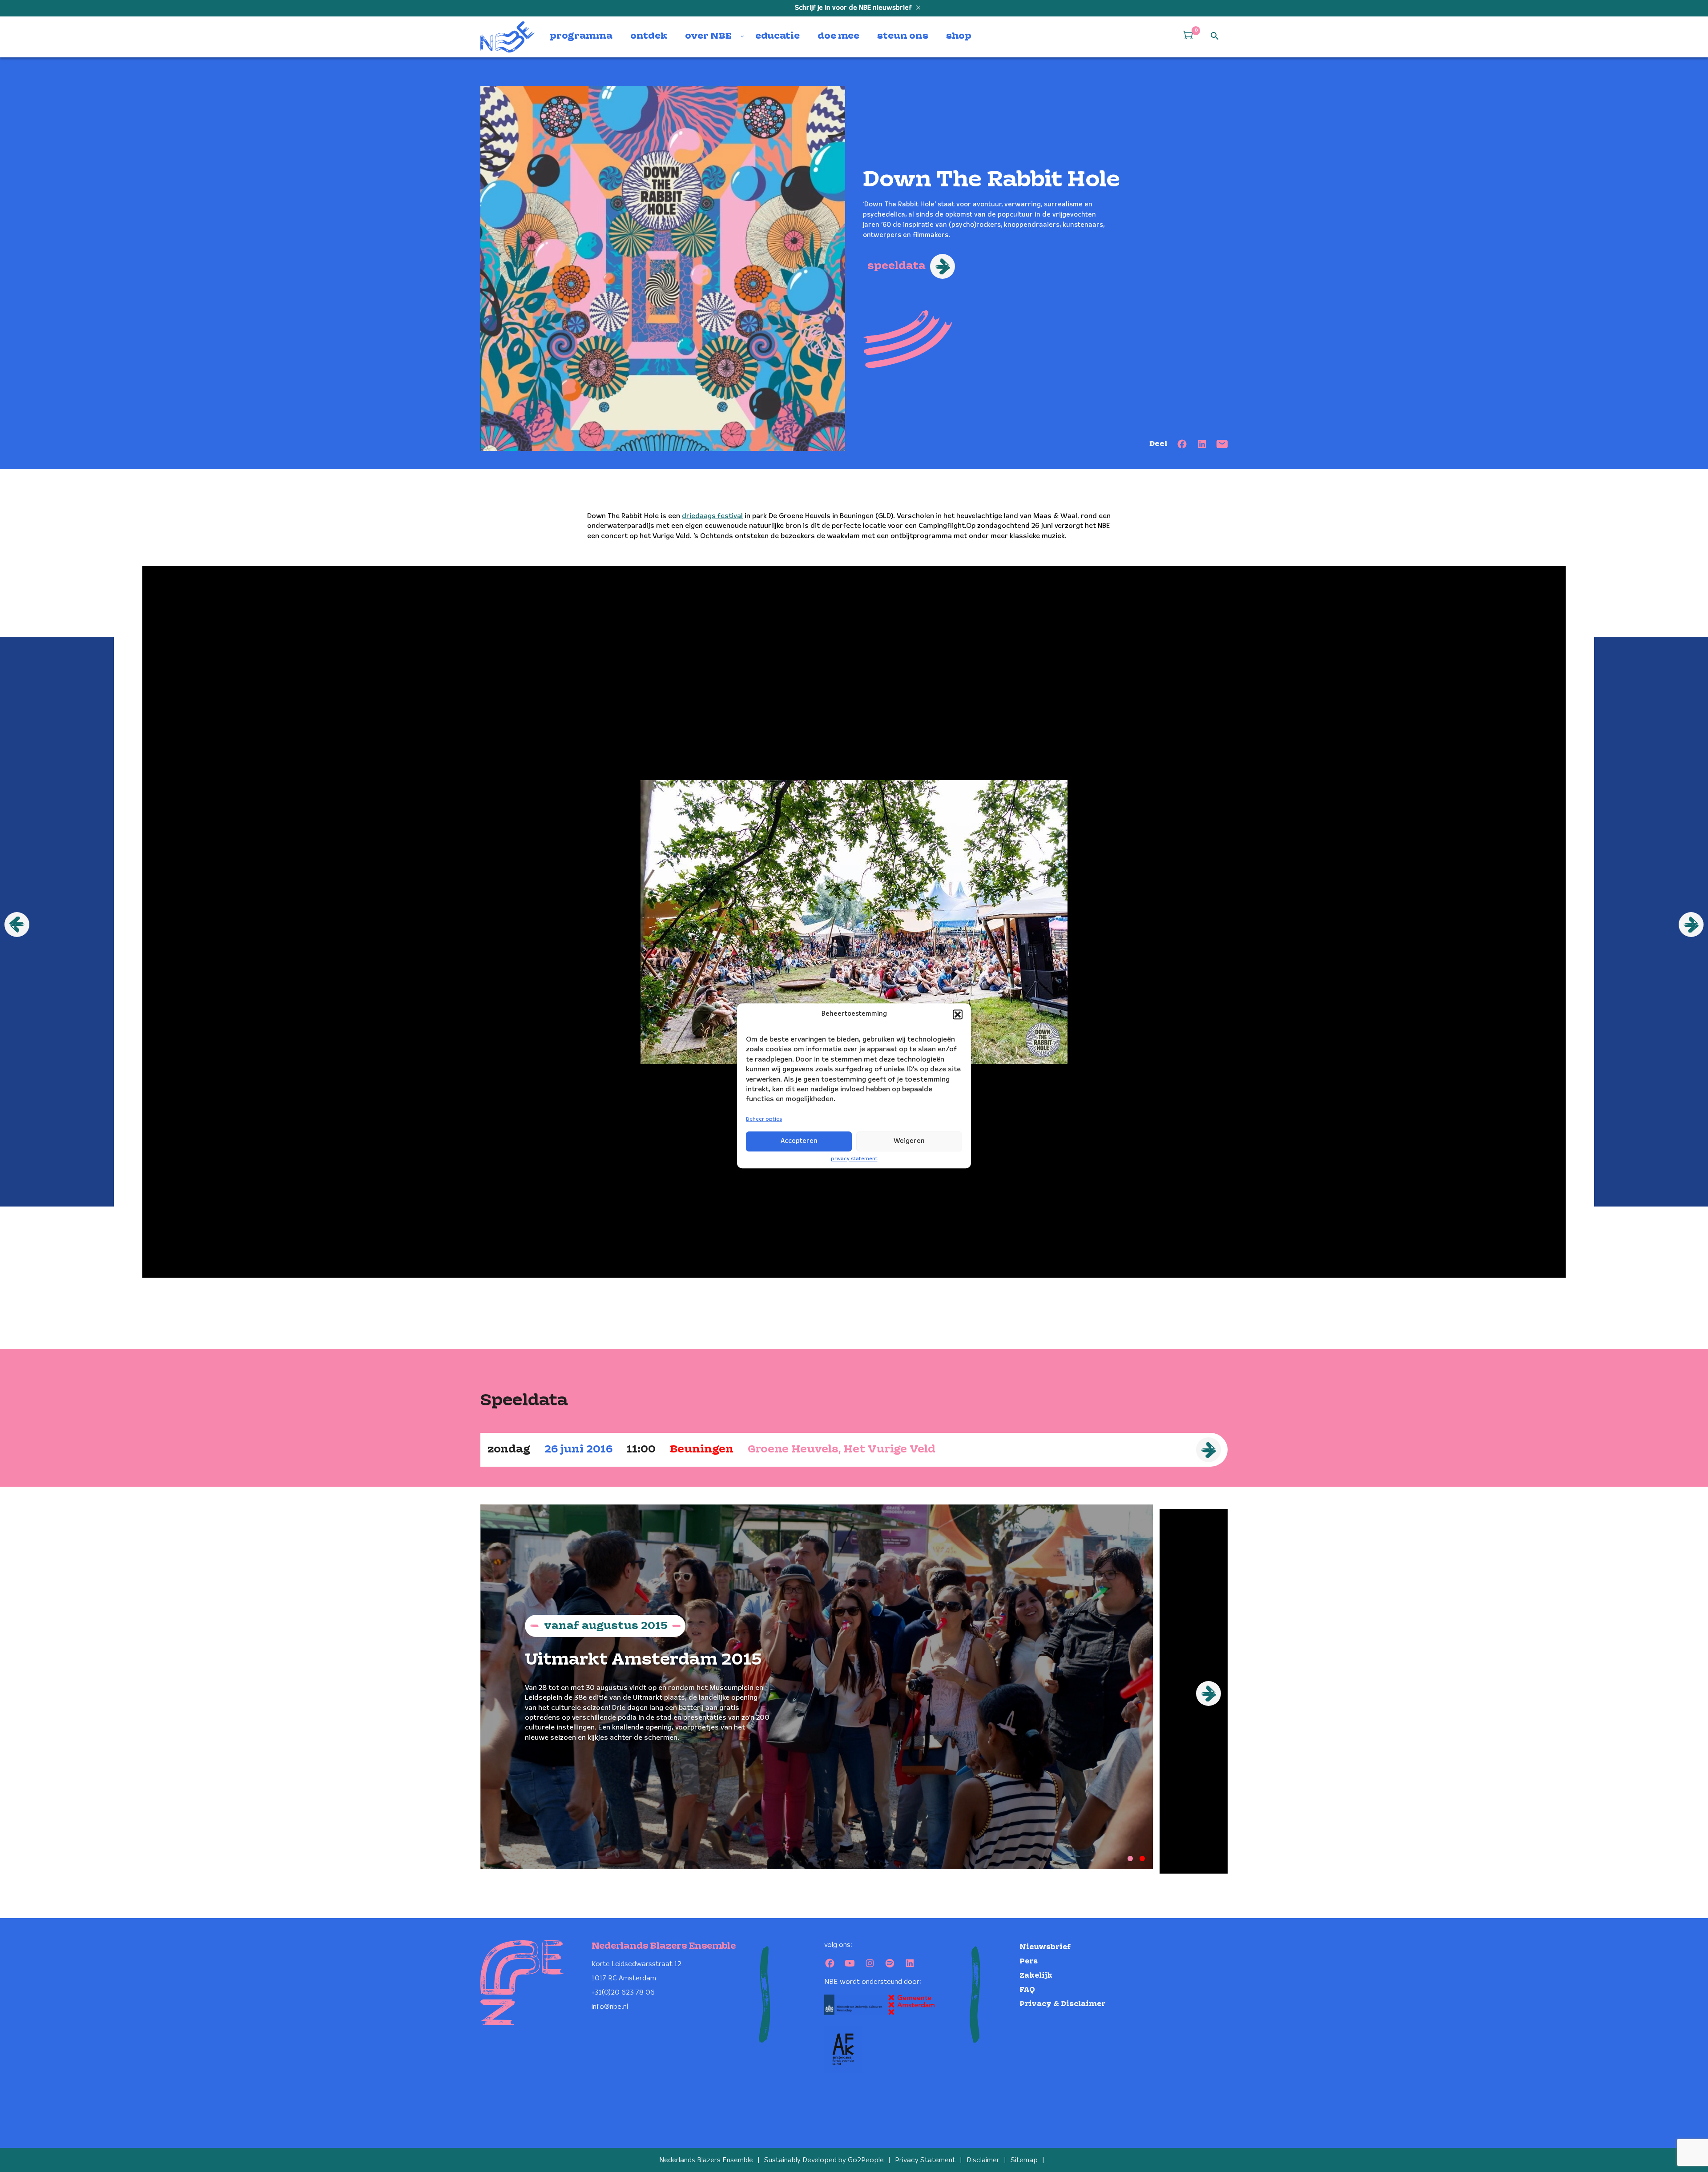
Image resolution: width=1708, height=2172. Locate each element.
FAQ (1027, 1990)
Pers (1029, 1961)
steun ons (903, 36)
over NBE (708, 36)
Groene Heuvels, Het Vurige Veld (842, 1450)
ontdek (649, 36)
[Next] (1208, 1693)
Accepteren (799, 1141)
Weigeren (909, 1141)
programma (581, 36)
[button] (958, 1014)
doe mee (838, 36)
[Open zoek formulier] (1215, 36)
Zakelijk (1036, 1976)
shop (959, 36)
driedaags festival (712, 516)
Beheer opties (764, 1119)
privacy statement (854, 1159)
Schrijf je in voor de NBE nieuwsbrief (854, 8)
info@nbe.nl (610, 2007)
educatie (777, 36)
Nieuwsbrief (1045, 1947)
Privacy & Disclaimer (1062, 2004)
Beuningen (702, 1450)
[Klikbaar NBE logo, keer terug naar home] (508, 37)
